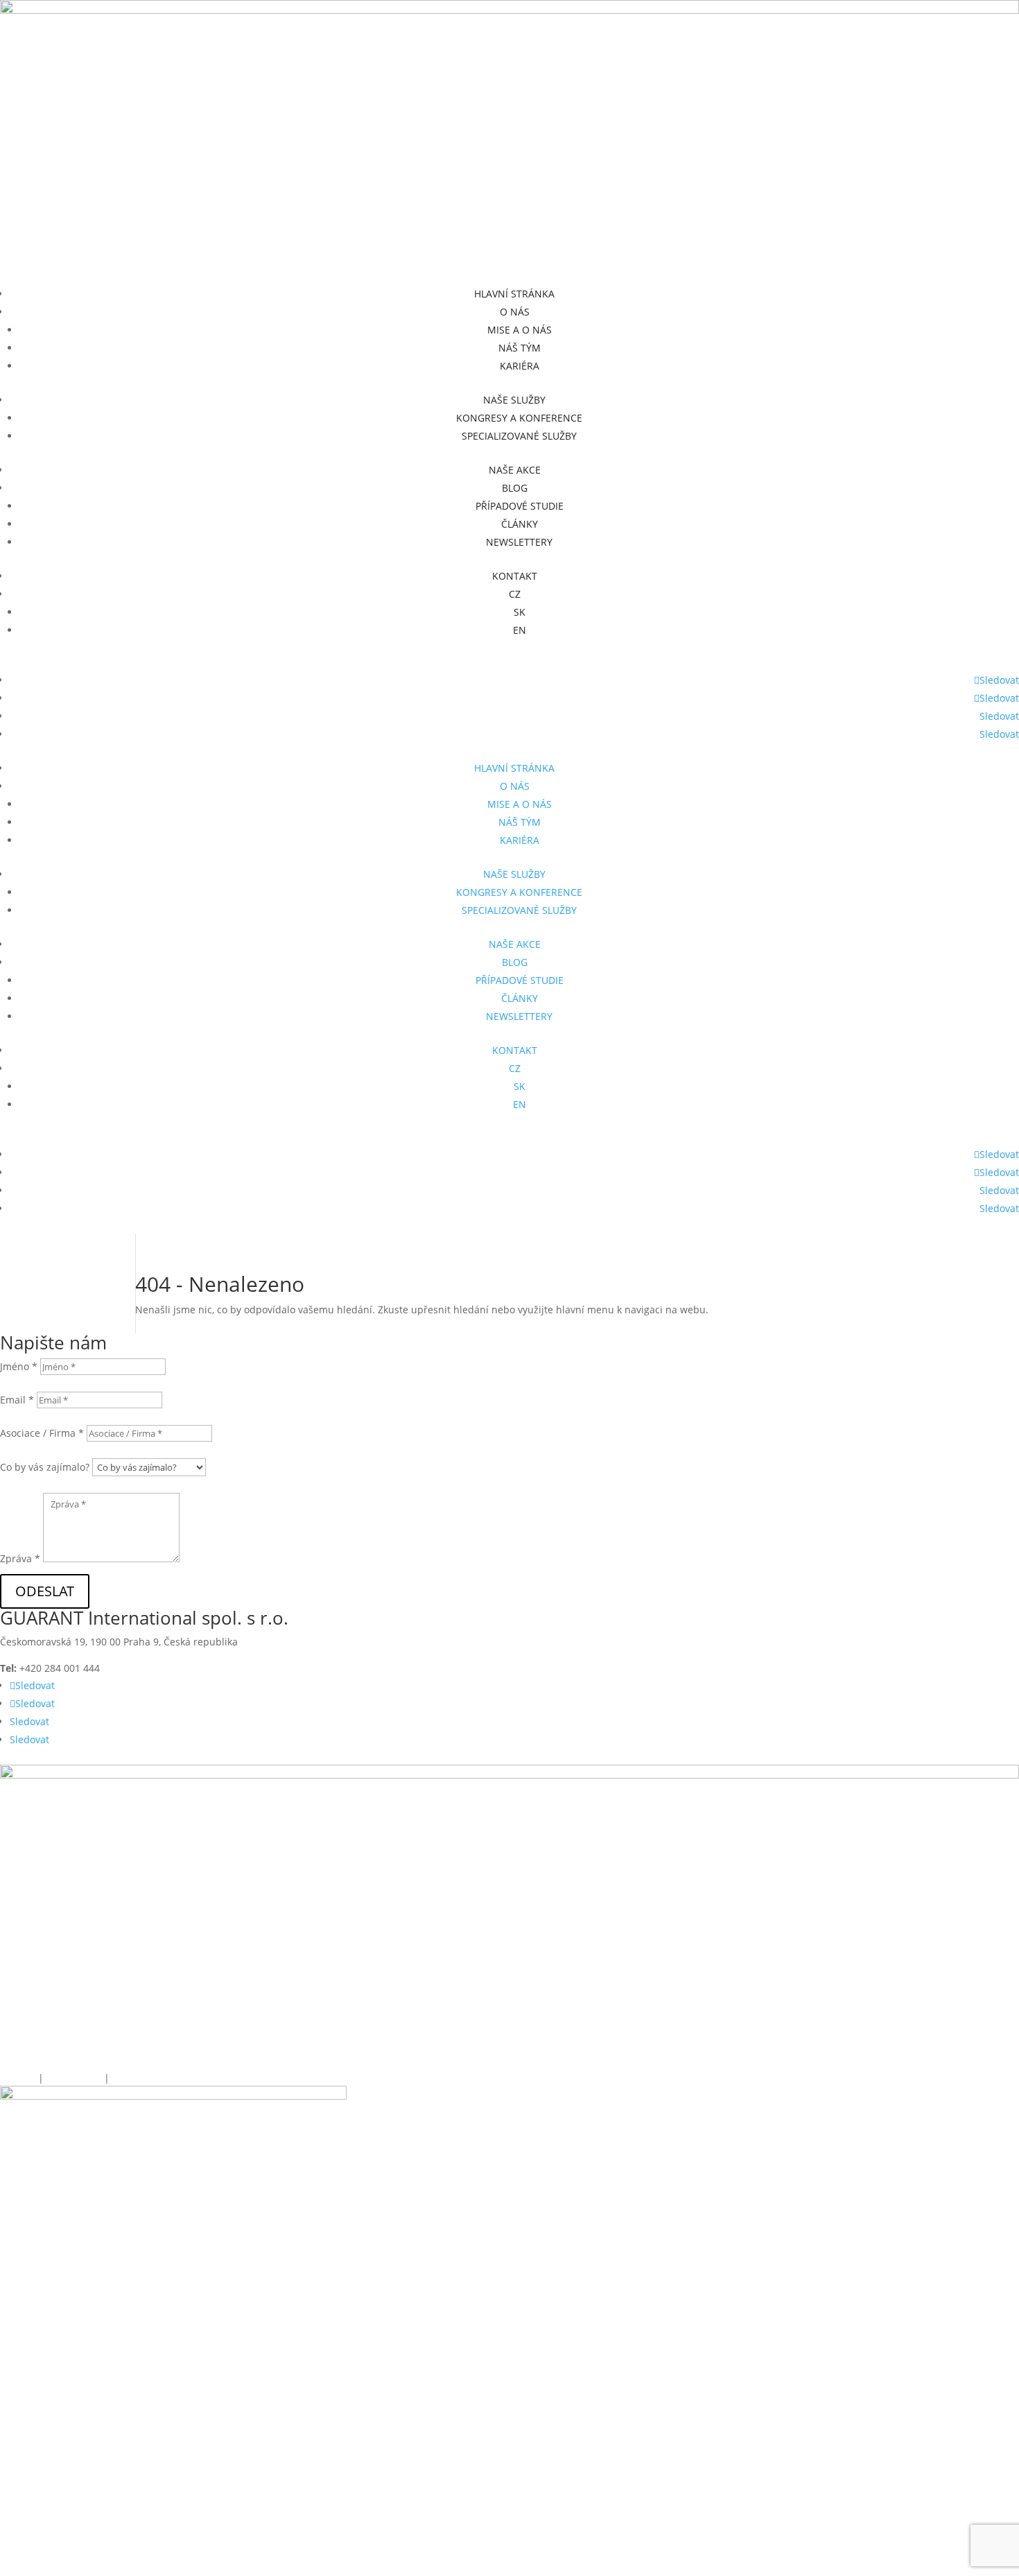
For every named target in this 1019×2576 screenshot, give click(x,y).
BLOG (515, 488)
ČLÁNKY (520, 524)
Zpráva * (20, 1558)
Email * (17, 1400)
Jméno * (19, 1366)
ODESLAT (45, 1591)
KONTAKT (515, 576)
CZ (515, 594)
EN (520, 630)
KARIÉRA (520, 366)
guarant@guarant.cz (194, 1668)
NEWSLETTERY (519, 542)
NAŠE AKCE (515, 470)
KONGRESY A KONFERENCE (519, 418)
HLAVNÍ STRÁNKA (514, 294)
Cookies (18, 2078)
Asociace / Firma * (42, 1433)
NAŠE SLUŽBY (514, 400)
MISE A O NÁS (520, 330)
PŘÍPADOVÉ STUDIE (520, 506)
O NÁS (515, 312)
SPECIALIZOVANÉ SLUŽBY (519, 436)
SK (520, 612)
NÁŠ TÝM (520, 348)
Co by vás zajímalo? (45, 1467)
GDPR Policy (75, 2078)
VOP (120, 2078)
